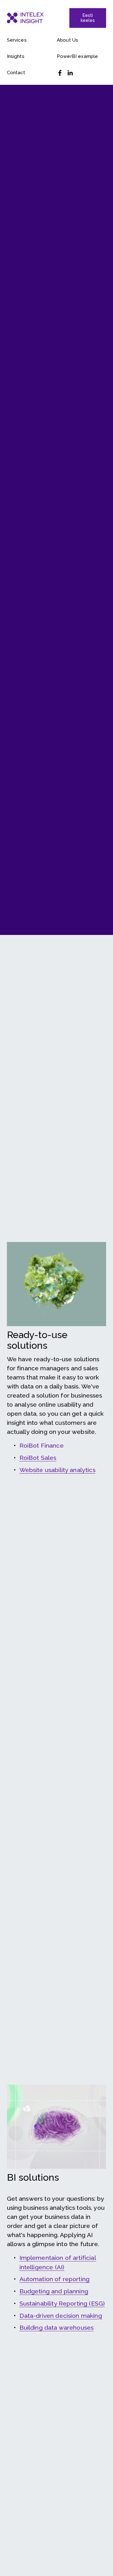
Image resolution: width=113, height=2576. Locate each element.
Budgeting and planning (54, 2291)
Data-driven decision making (61, 2316)
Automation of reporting (54, 2279)
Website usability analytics (57, 1470)
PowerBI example (77, 56)
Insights (16, 56)
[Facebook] (60, 73)
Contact (16, 73)
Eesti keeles (88, 18)
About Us (67, 40)
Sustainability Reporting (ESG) (62, 2304)
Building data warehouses (57, 2328)
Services (17, 40)
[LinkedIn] (70, 73)
